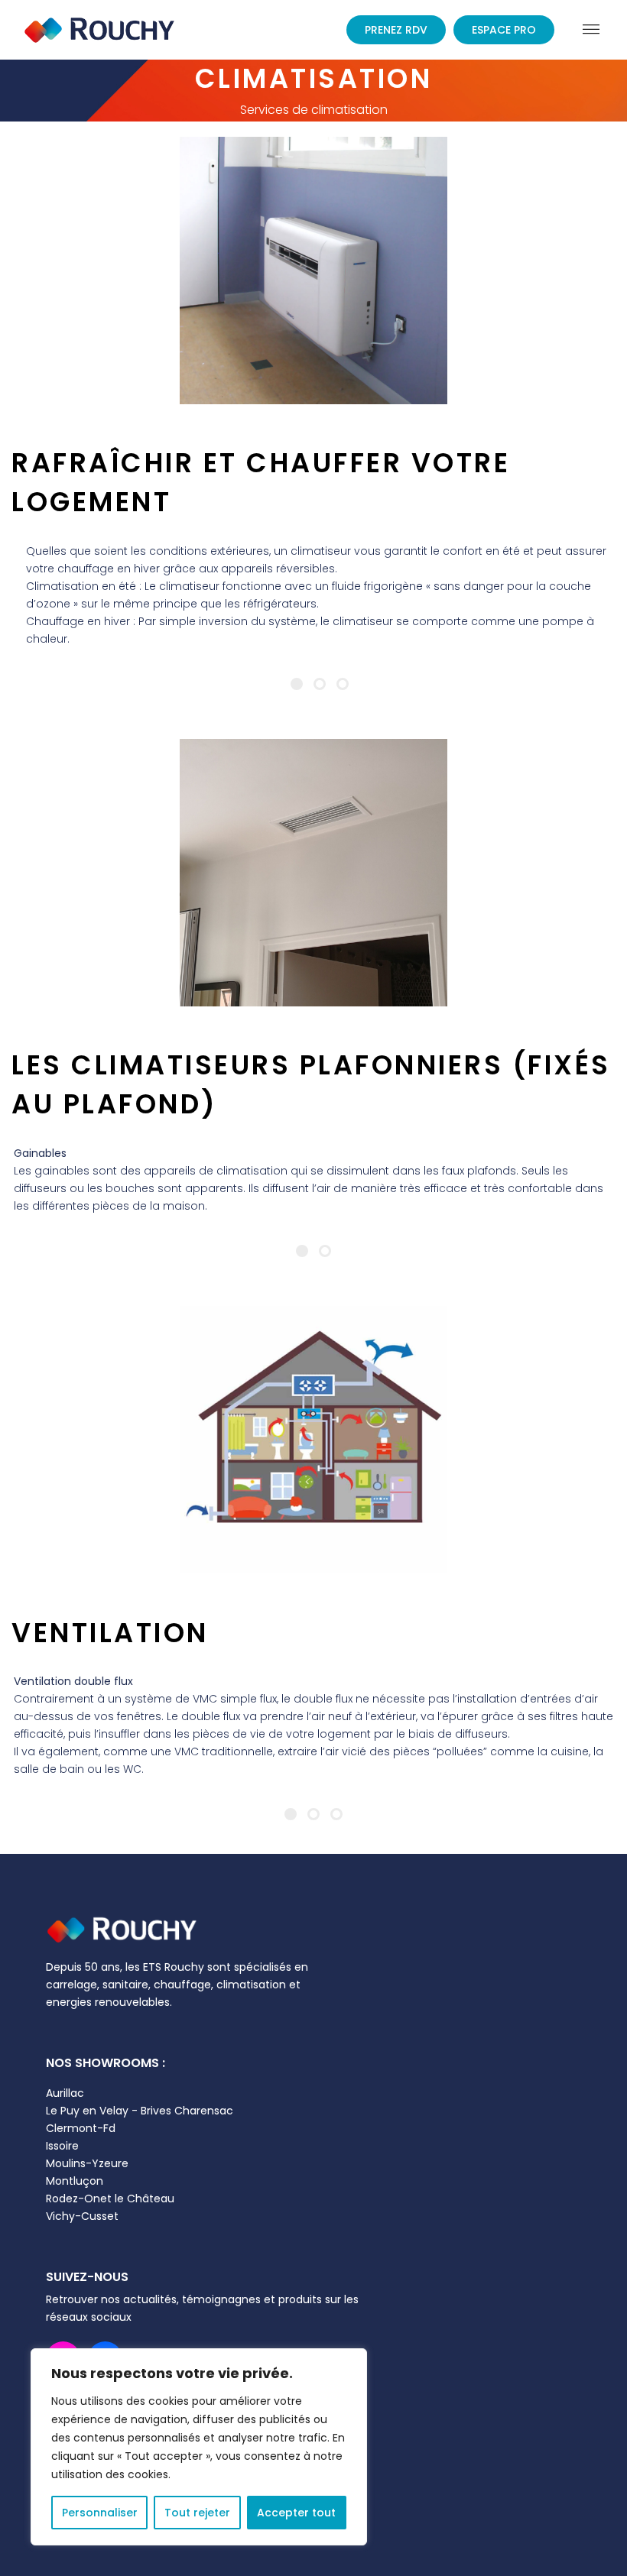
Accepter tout (296, 2513)
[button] (591, 29)
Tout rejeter (197, 2513)
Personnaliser (100, 2513)
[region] (199, 2447)
